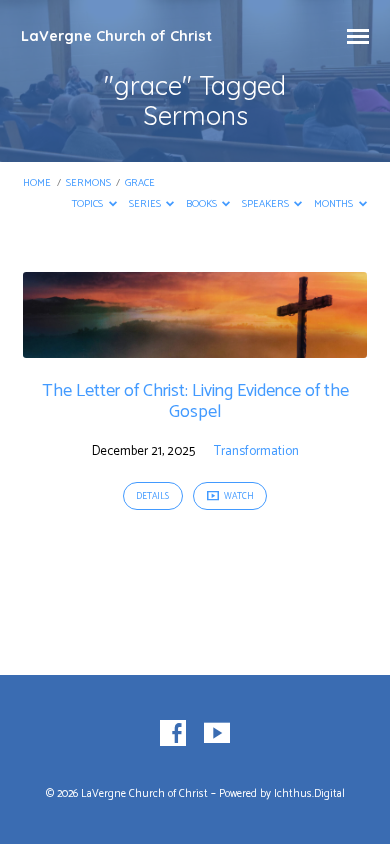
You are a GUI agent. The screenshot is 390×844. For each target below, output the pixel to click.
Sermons (88, 183)
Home (37, 183)
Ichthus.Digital (309, 794)
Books (202, 204)
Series (146, 204)
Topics (88, 204)
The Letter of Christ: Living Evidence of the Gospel (195, 402)
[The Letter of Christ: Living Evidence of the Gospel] (194, 346)
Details (152, 496)
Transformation (256, 451)
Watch (238, 496)
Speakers (266, 204)
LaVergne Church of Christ (116, 36)
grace (140, 183)
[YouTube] (217, 734)
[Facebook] (173, 734)
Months (334, 204)
